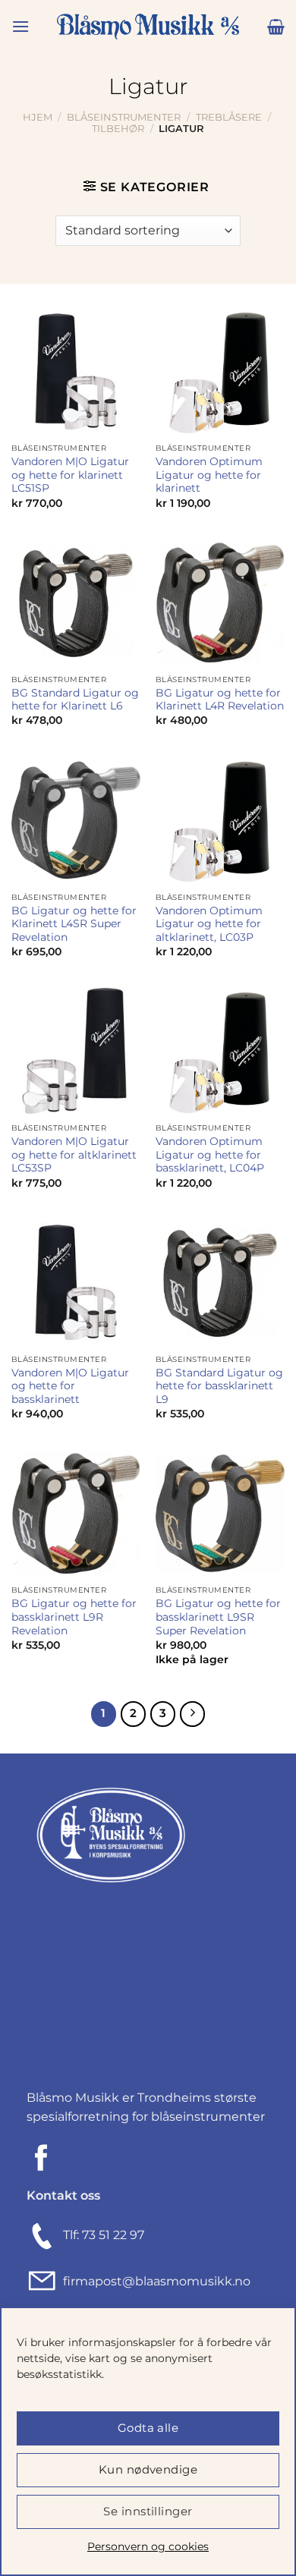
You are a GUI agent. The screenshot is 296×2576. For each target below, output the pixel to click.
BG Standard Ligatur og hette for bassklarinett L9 (219, 1386)
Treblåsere (229, 117)
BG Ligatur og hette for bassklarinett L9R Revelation (74, 1617)
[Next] (193, 1714)
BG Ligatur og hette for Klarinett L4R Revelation (220, 700)
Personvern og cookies (148, 2546)
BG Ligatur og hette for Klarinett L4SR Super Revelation (74, 924)
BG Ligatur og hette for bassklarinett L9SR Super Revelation (218, 1617)
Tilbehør (118, 129)
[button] (20, 26)
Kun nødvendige (148, 2469)
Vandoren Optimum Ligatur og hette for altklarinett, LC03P (209, 924)
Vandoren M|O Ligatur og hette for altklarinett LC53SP (74, 1154)
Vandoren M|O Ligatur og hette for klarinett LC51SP (70, 475)
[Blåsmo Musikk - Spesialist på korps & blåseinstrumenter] (148, 27)
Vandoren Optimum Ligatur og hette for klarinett (209, 475)
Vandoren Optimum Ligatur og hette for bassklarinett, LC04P (210, 1154)
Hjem (38, 117)
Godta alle (148, 2428)
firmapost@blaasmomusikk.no (154, 2281)
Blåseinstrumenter (124, 117)
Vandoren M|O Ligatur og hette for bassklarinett (70, 1386)
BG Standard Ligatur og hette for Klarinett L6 (75, 700)
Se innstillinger (148, 2511)
